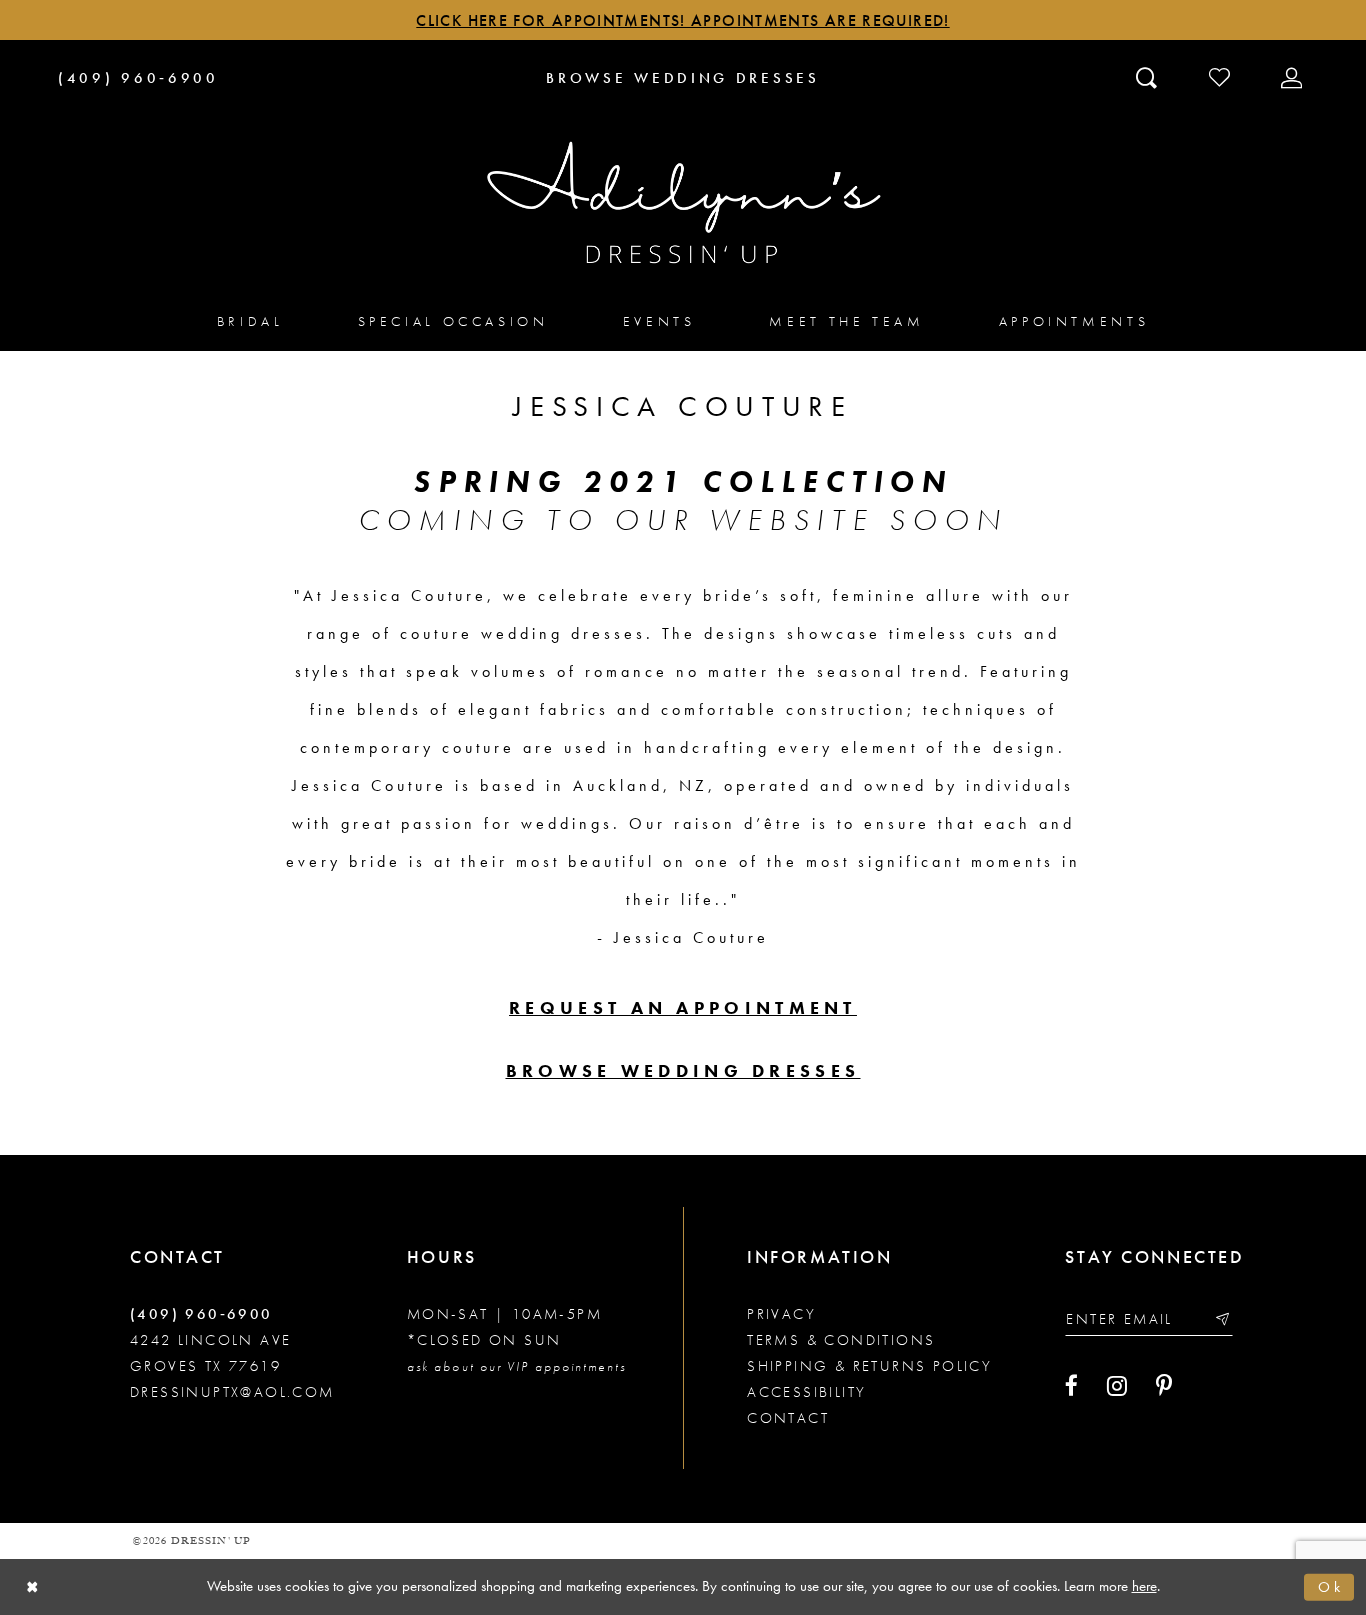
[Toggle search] (1148, 77)
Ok (1331, 1586)
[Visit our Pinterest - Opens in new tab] (1164, 1386)
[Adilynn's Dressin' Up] (683, 203)
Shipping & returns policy (869, 1366)
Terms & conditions (841, 1340)
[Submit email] (1221, 1318)
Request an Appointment (683, 1007)
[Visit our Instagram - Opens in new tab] (1117, 1386)
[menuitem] (250, 320)
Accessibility (806, 1392)
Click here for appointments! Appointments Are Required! (682, 20)
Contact (788, 1418)
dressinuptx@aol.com (232, 1392)
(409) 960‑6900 (201, 1314)
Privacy (781, 1314)
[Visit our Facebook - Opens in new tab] (1071, 1386)
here (1144, 1586)
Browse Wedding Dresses (683, 1070)
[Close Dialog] (32, 1587)
